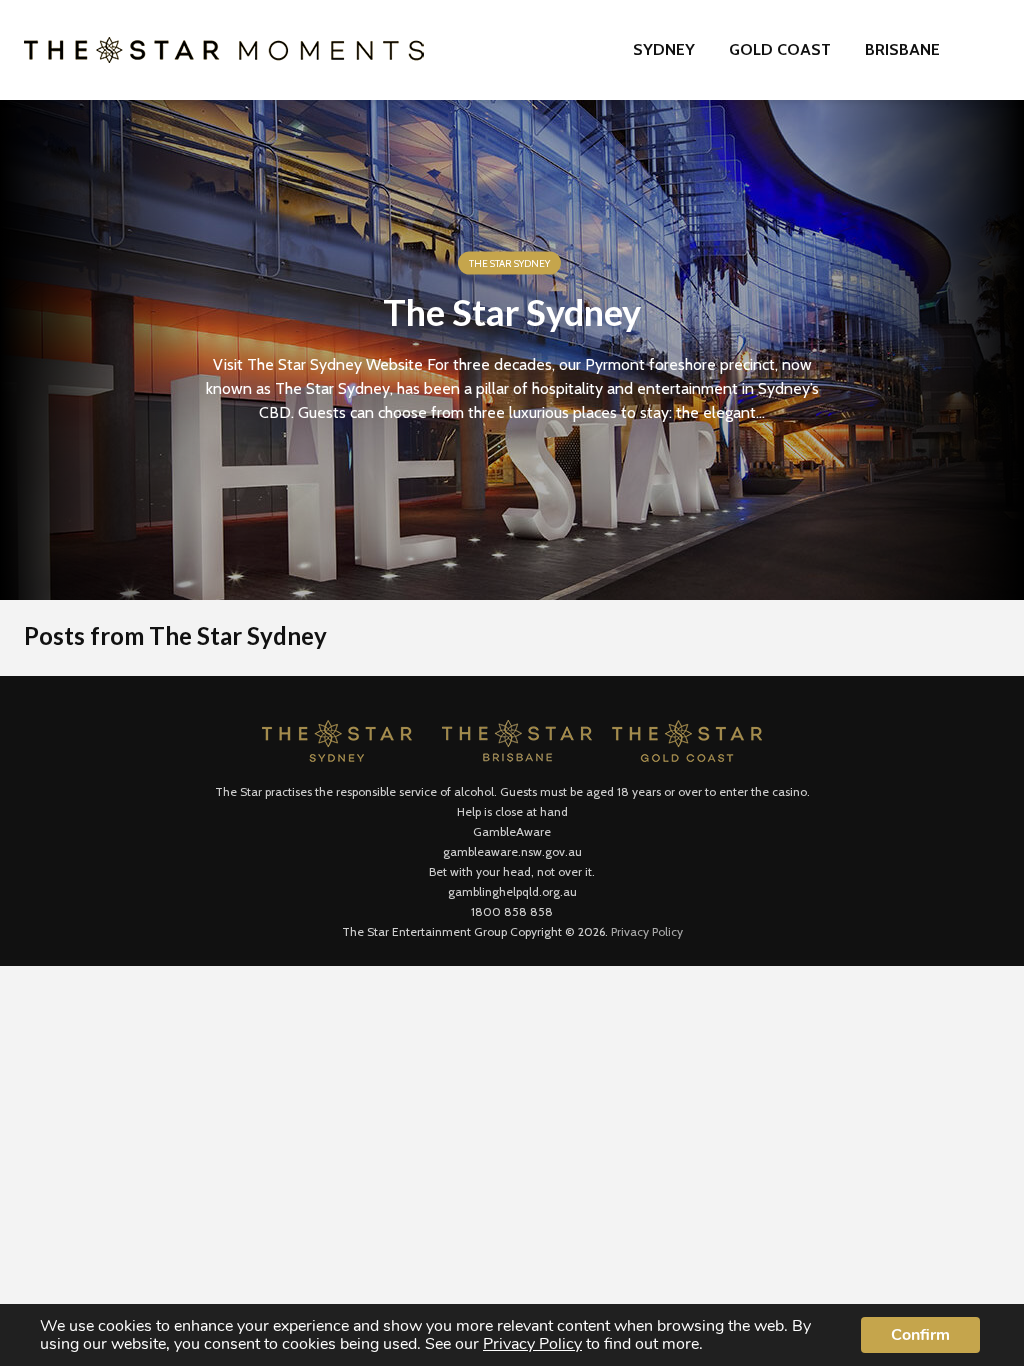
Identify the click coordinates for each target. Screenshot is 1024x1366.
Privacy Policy (647, 931)
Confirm (920, 1335)
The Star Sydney (509, 263)
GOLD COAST (780, 49)
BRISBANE (902, 49)
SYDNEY (664, 49)
